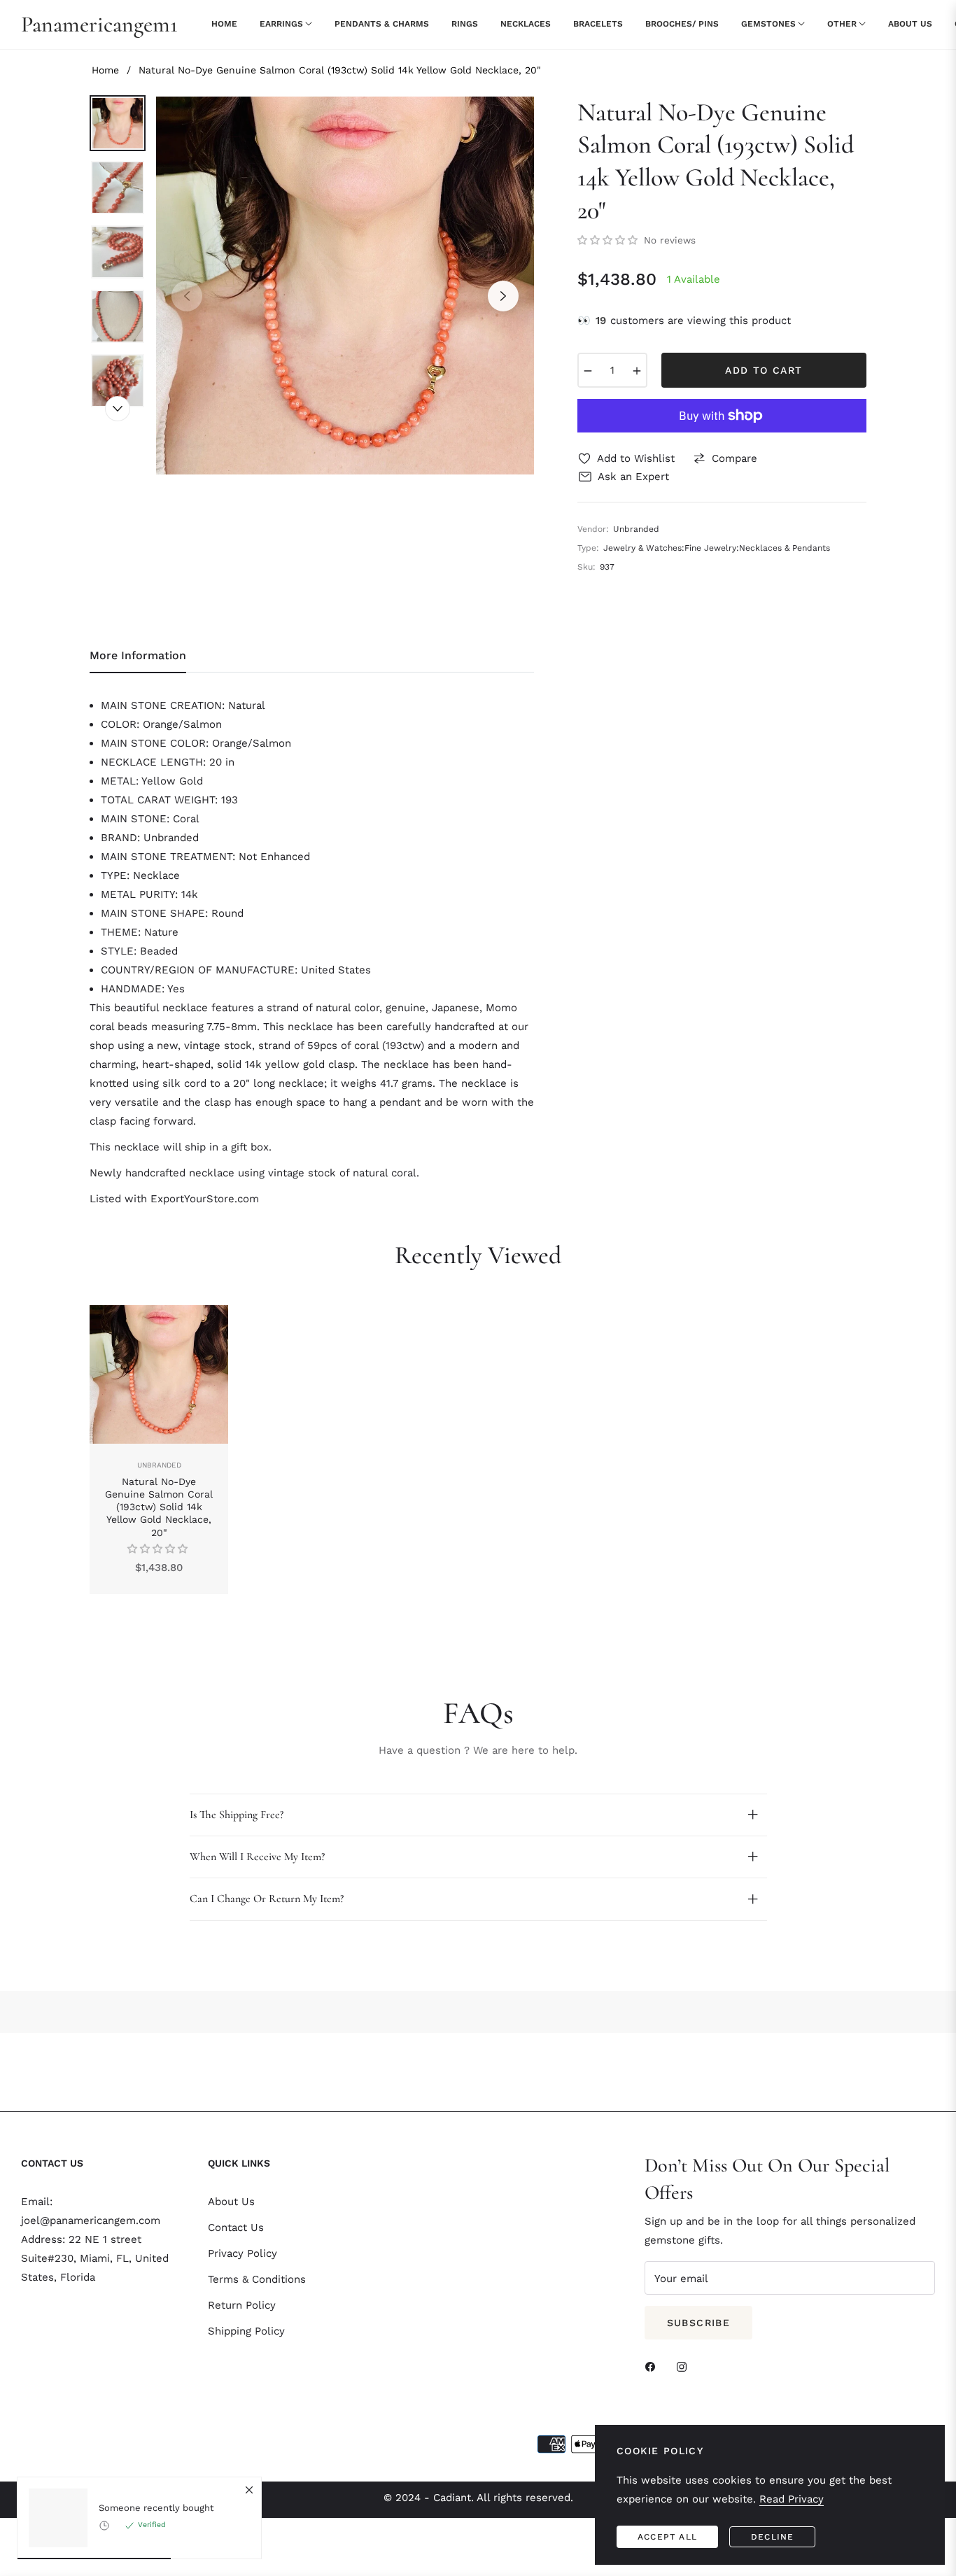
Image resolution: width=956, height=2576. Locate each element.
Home (105, 70)
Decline (772, 2537)
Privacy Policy (242, 2253)
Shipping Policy (246, 2331)
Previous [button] (187, 296)
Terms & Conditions (257, 2279)
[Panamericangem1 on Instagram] (685, 2366)
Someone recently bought (156, 2508)
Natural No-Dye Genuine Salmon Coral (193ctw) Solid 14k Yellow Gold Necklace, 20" (159, 1507)
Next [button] (503, 296)
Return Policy (242, 2305)
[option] (345, 286)
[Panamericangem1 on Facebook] (654, 2366)
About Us (231, 2202)
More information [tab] (138, 655)
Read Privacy (792, 2499)
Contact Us (236, 2227)
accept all (667, 2537)
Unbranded (159, 1465)
